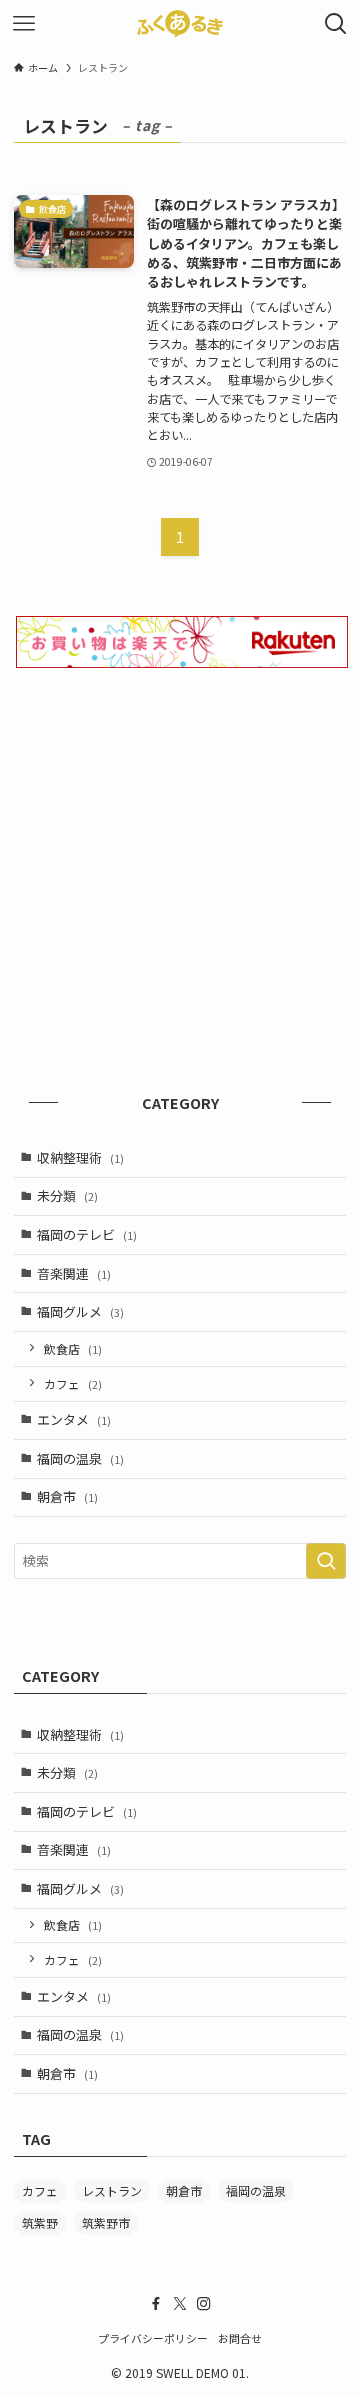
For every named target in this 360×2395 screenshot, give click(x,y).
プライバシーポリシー (153, 2338)
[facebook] (156, 2304)
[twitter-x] (180, 2304)
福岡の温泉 (80, 1458)
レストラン (112, 2190)
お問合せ (240, 2338)
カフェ (73, 1383)
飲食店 (73, 1348)
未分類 (67, 1195)
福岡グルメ (80, 1311)
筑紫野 (40, 2222)
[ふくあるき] (180, 24)
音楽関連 (74, 1273)
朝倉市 (67, 1496)
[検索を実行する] (326, 1561)
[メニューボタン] (24, 24)
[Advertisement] (180, 881)
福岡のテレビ (87, 1234)
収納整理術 (80, 1157)
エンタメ (74, 1419)
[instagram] (204, 2304)
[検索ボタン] (336, 24)
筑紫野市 (106, 2222)
